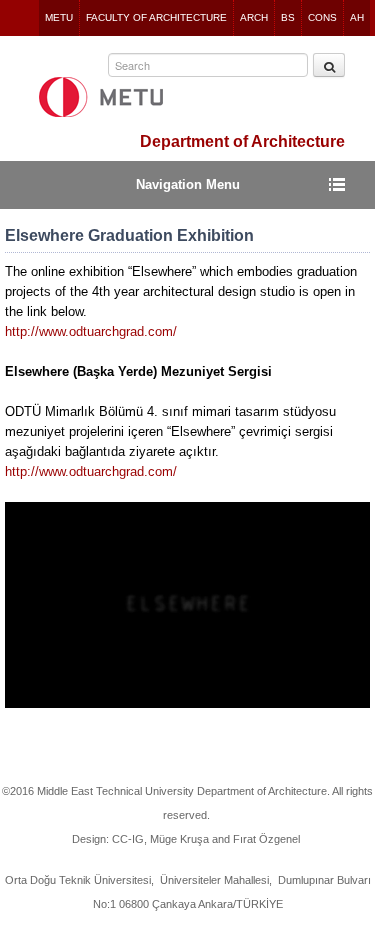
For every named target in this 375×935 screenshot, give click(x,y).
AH (357, 17)
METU (59, 17)
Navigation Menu (188, 184)
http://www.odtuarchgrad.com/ (91, 331)
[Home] (101, 97)
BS (288, 17)
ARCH (254, 17)
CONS (322, 17)
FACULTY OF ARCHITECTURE (156, 17)
